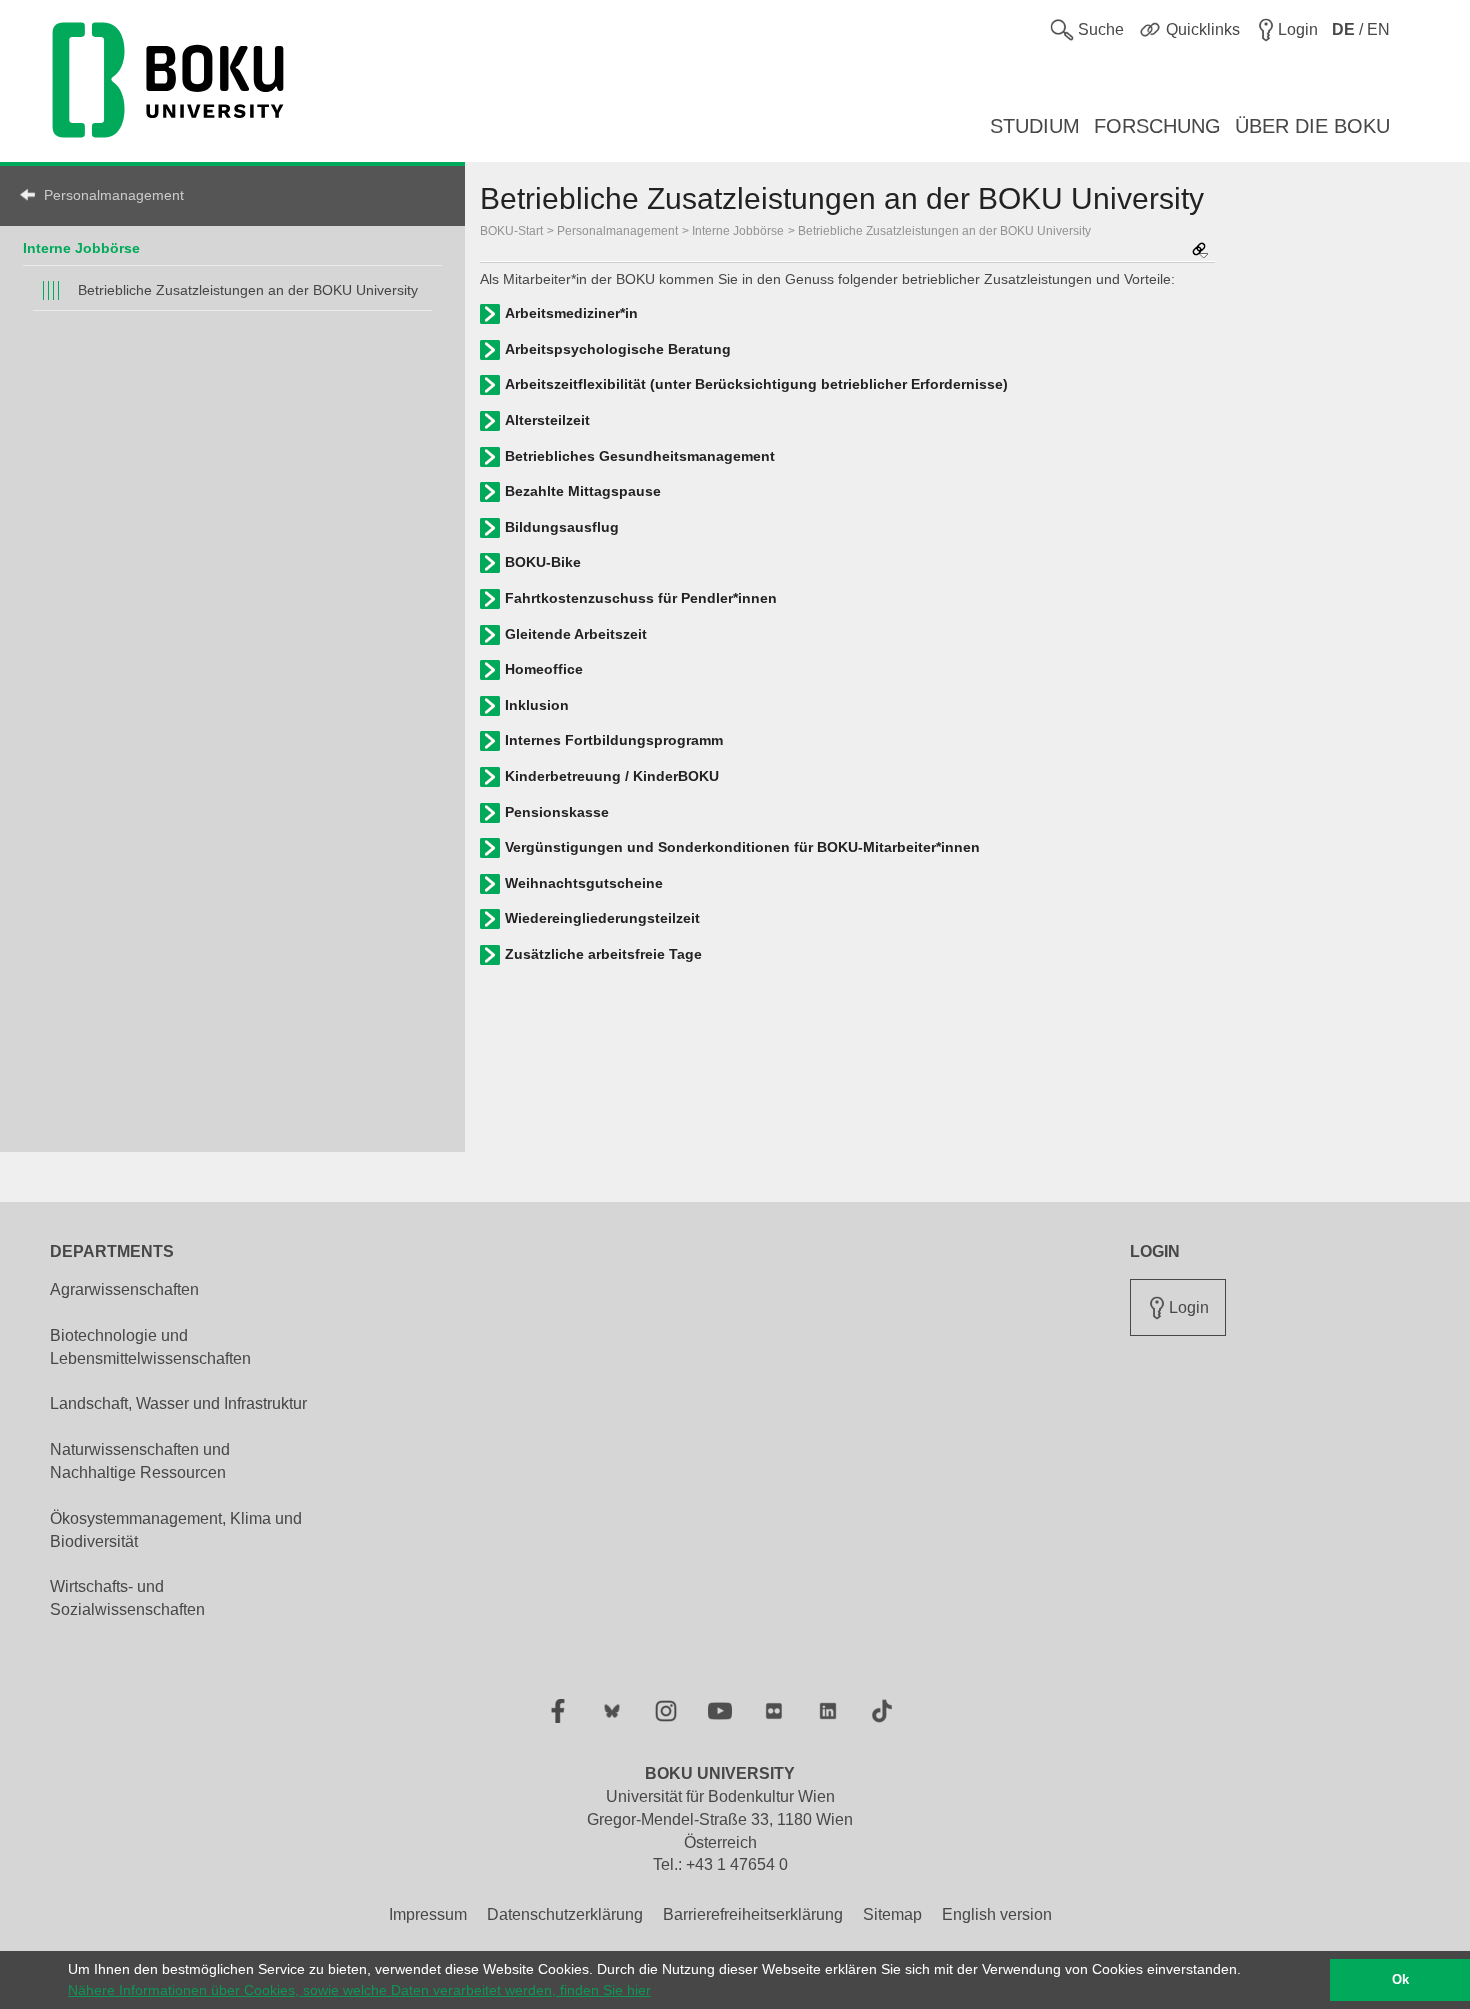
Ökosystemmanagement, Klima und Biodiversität (176, 1530)
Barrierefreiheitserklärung (753, 1914)
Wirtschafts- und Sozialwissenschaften (127, 1598)
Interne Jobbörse (81, 248)
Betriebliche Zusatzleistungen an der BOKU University (248, 290)
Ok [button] (1400, 1980)
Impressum (428, 1914)
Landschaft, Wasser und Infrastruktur (178, 1403)
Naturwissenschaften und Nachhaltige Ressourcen (140, 1461)
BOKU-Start (511, 231)
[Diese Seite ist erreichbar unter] (1200, 251)
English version (997, 1914)
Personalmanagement (114, 195)
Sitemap (892, 1914)
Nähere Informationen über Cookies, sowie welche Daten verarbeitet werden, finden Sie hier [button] (359, 1990)
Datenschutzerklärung (565, 1914)
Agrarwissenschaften (124, 1289)
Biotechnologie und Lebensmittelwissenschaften (150, 1347)
